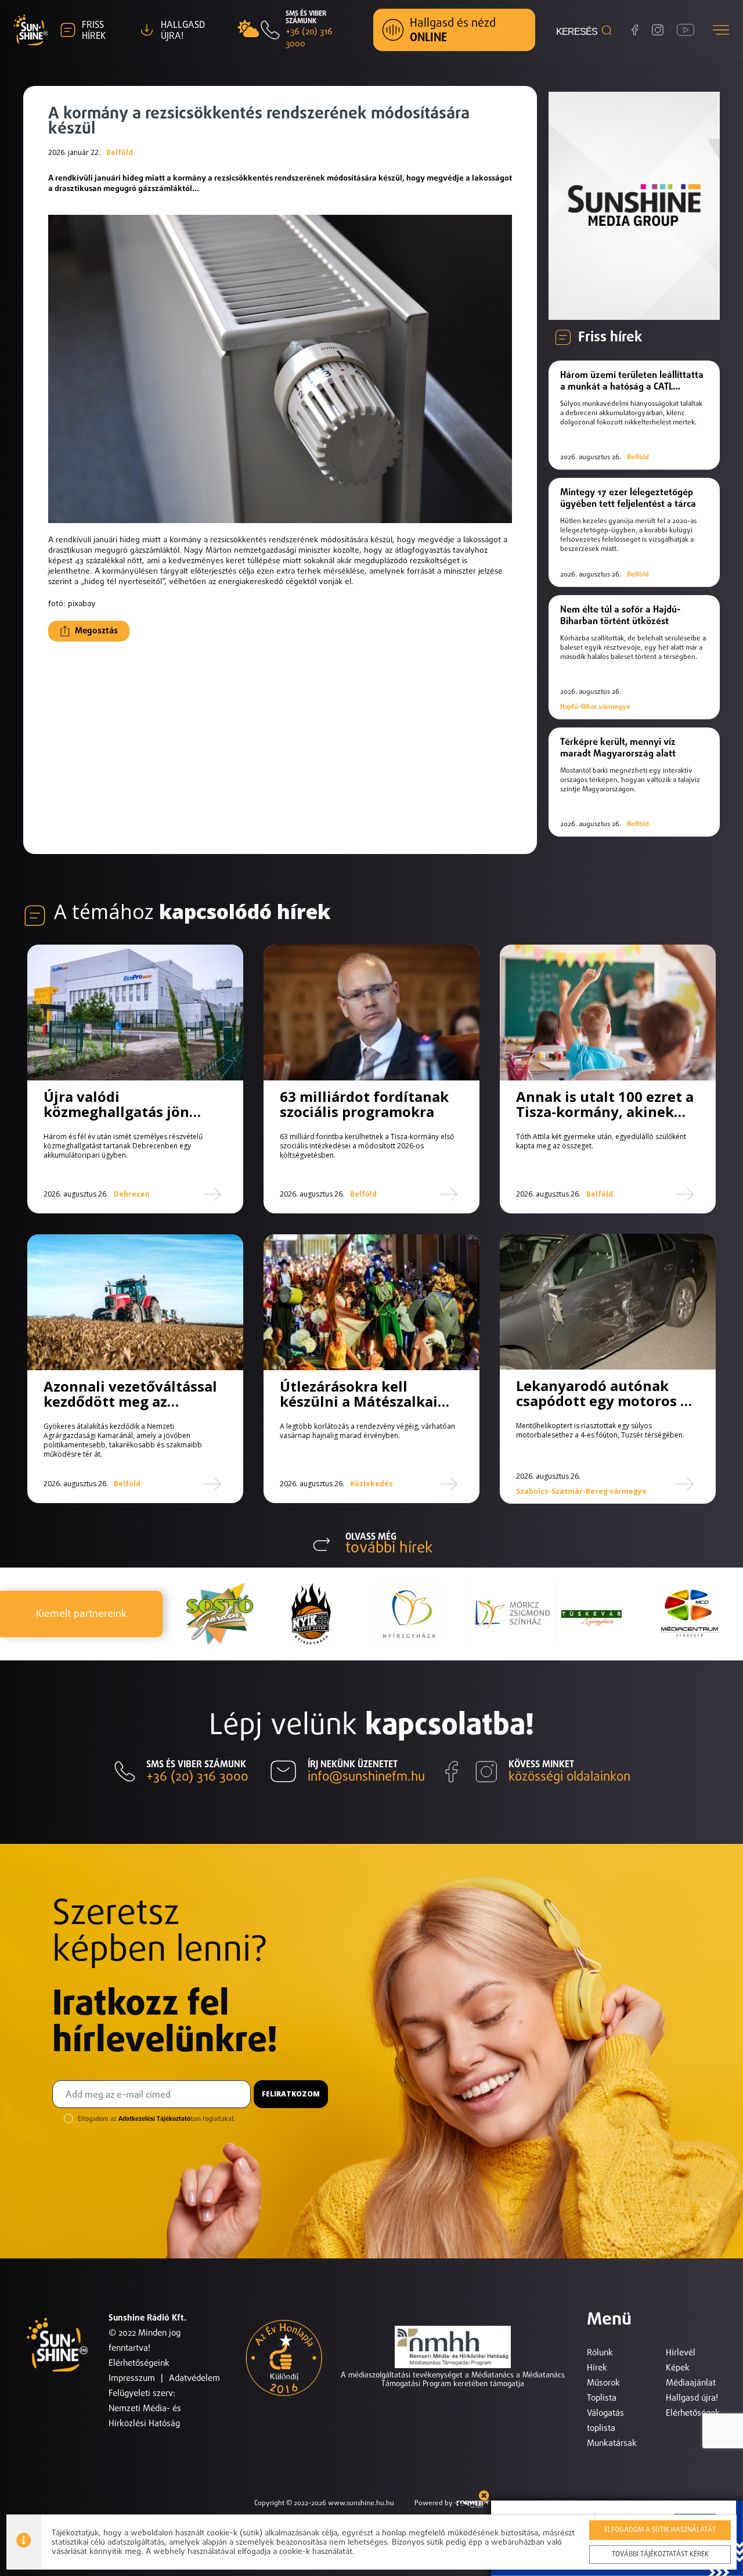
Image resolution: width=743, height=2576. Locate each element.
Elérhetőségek (693, 2413)
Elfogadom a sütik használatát (660, 2530)
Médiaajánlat (691, 2383)
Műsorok (603, 2383)
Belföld (120, 153)
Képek (678, 2368)
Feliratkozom (291, 2094)
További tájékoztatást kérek (660, 2555)
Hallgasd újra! (692, 2398)
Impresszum (132, 2378)
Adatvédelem (194, 2378)
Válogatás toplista (605, 2421)
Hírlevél (681, 2353)
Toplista (602, 2398)
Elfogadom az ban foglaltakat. (157, 2119)
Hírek (597, 2368)
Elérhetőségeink (139, 2363)
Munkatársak (612, 2443)
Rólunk (600, 2353)
